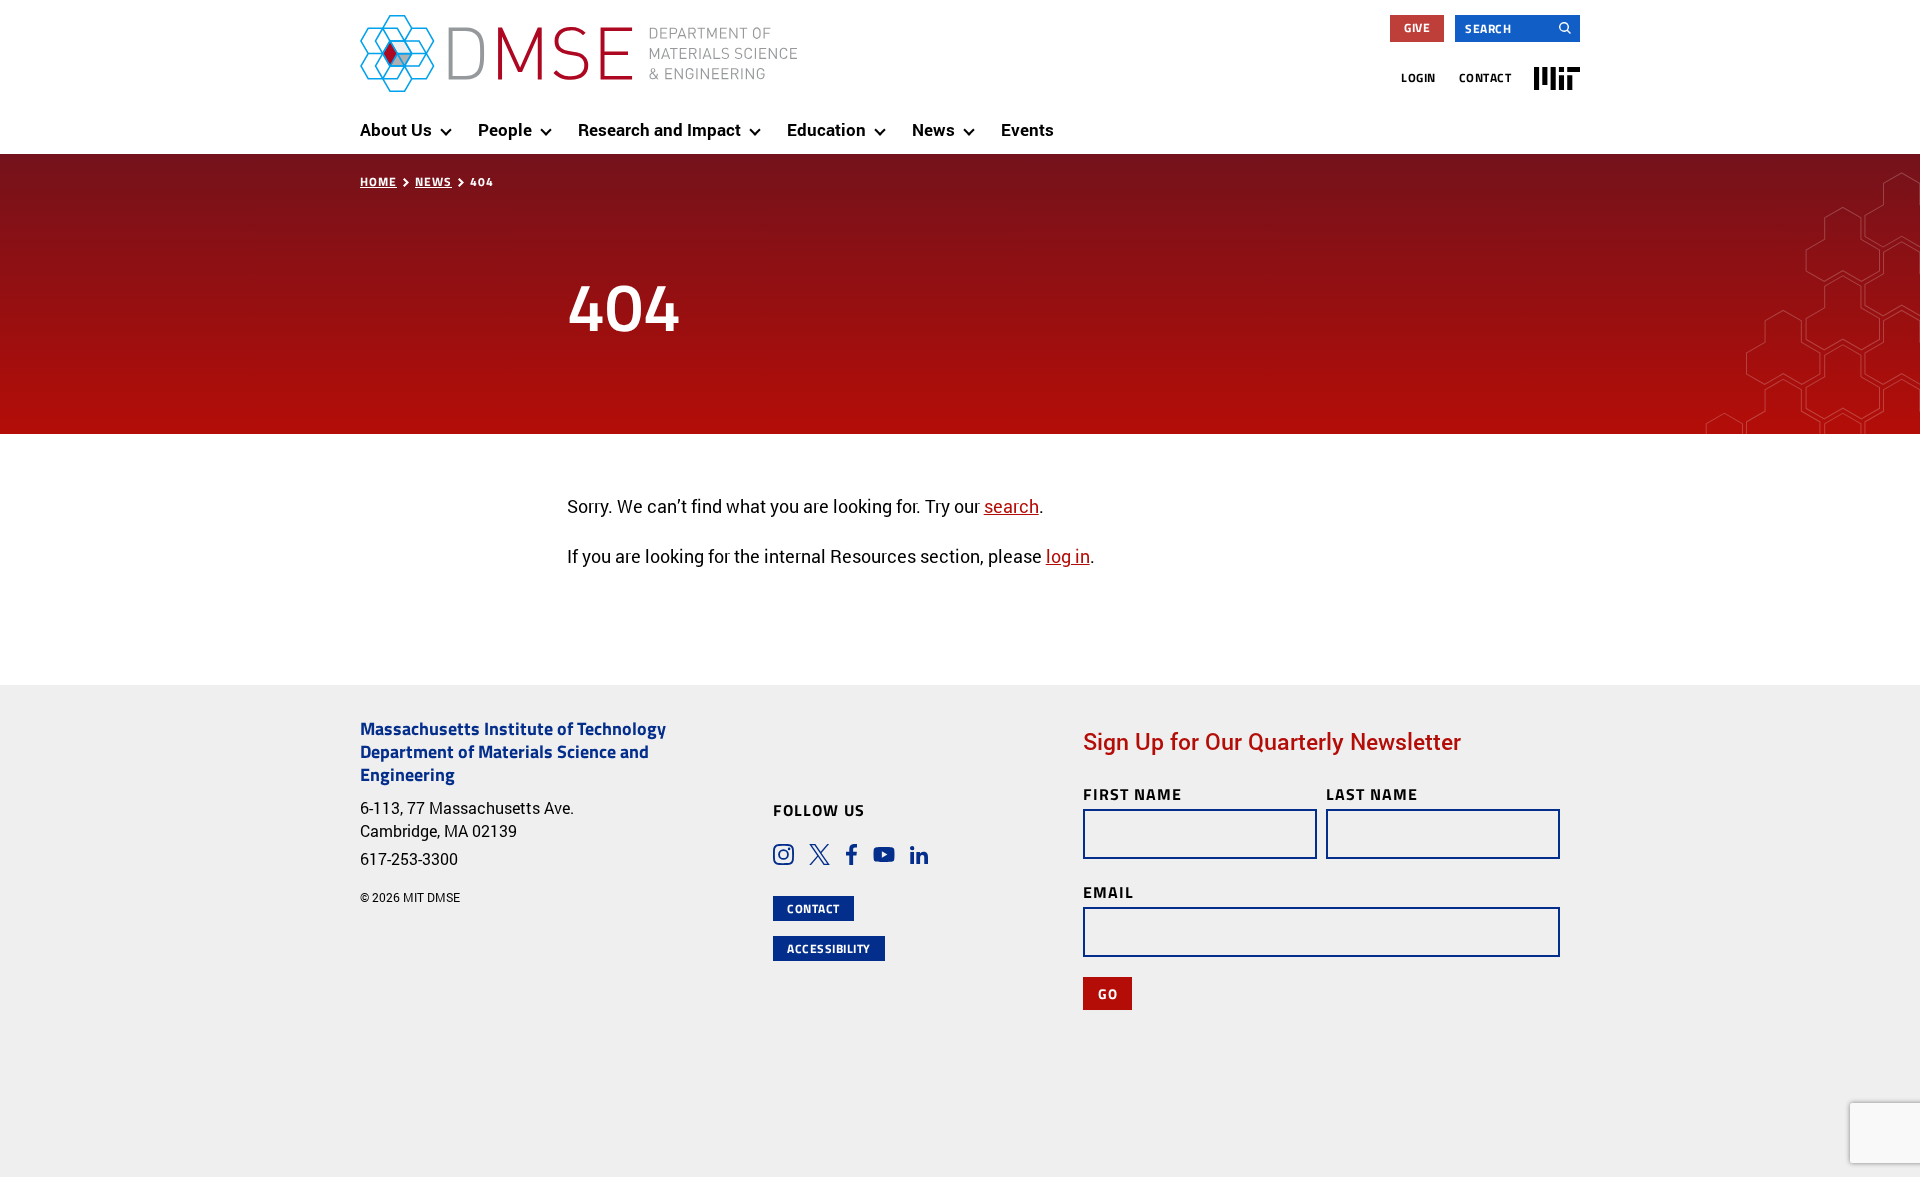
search (1011, 506)
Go (1107, 993)
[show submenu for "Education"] (884, 123)
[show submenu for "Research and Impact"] (759, 123)
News (433, 181)
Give (1417, 27)
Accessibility (829, 948)
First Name (1132, 793)
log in (1068, 556)
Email (1108, 891)
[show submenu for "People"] (550, 123)
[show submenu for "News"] (973, 123)
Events (1027, 129)
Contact (1485, 77)
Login (1418, 77)
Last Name (1372, 793)
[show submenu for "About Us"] (450, 123)
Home (378, 181)
